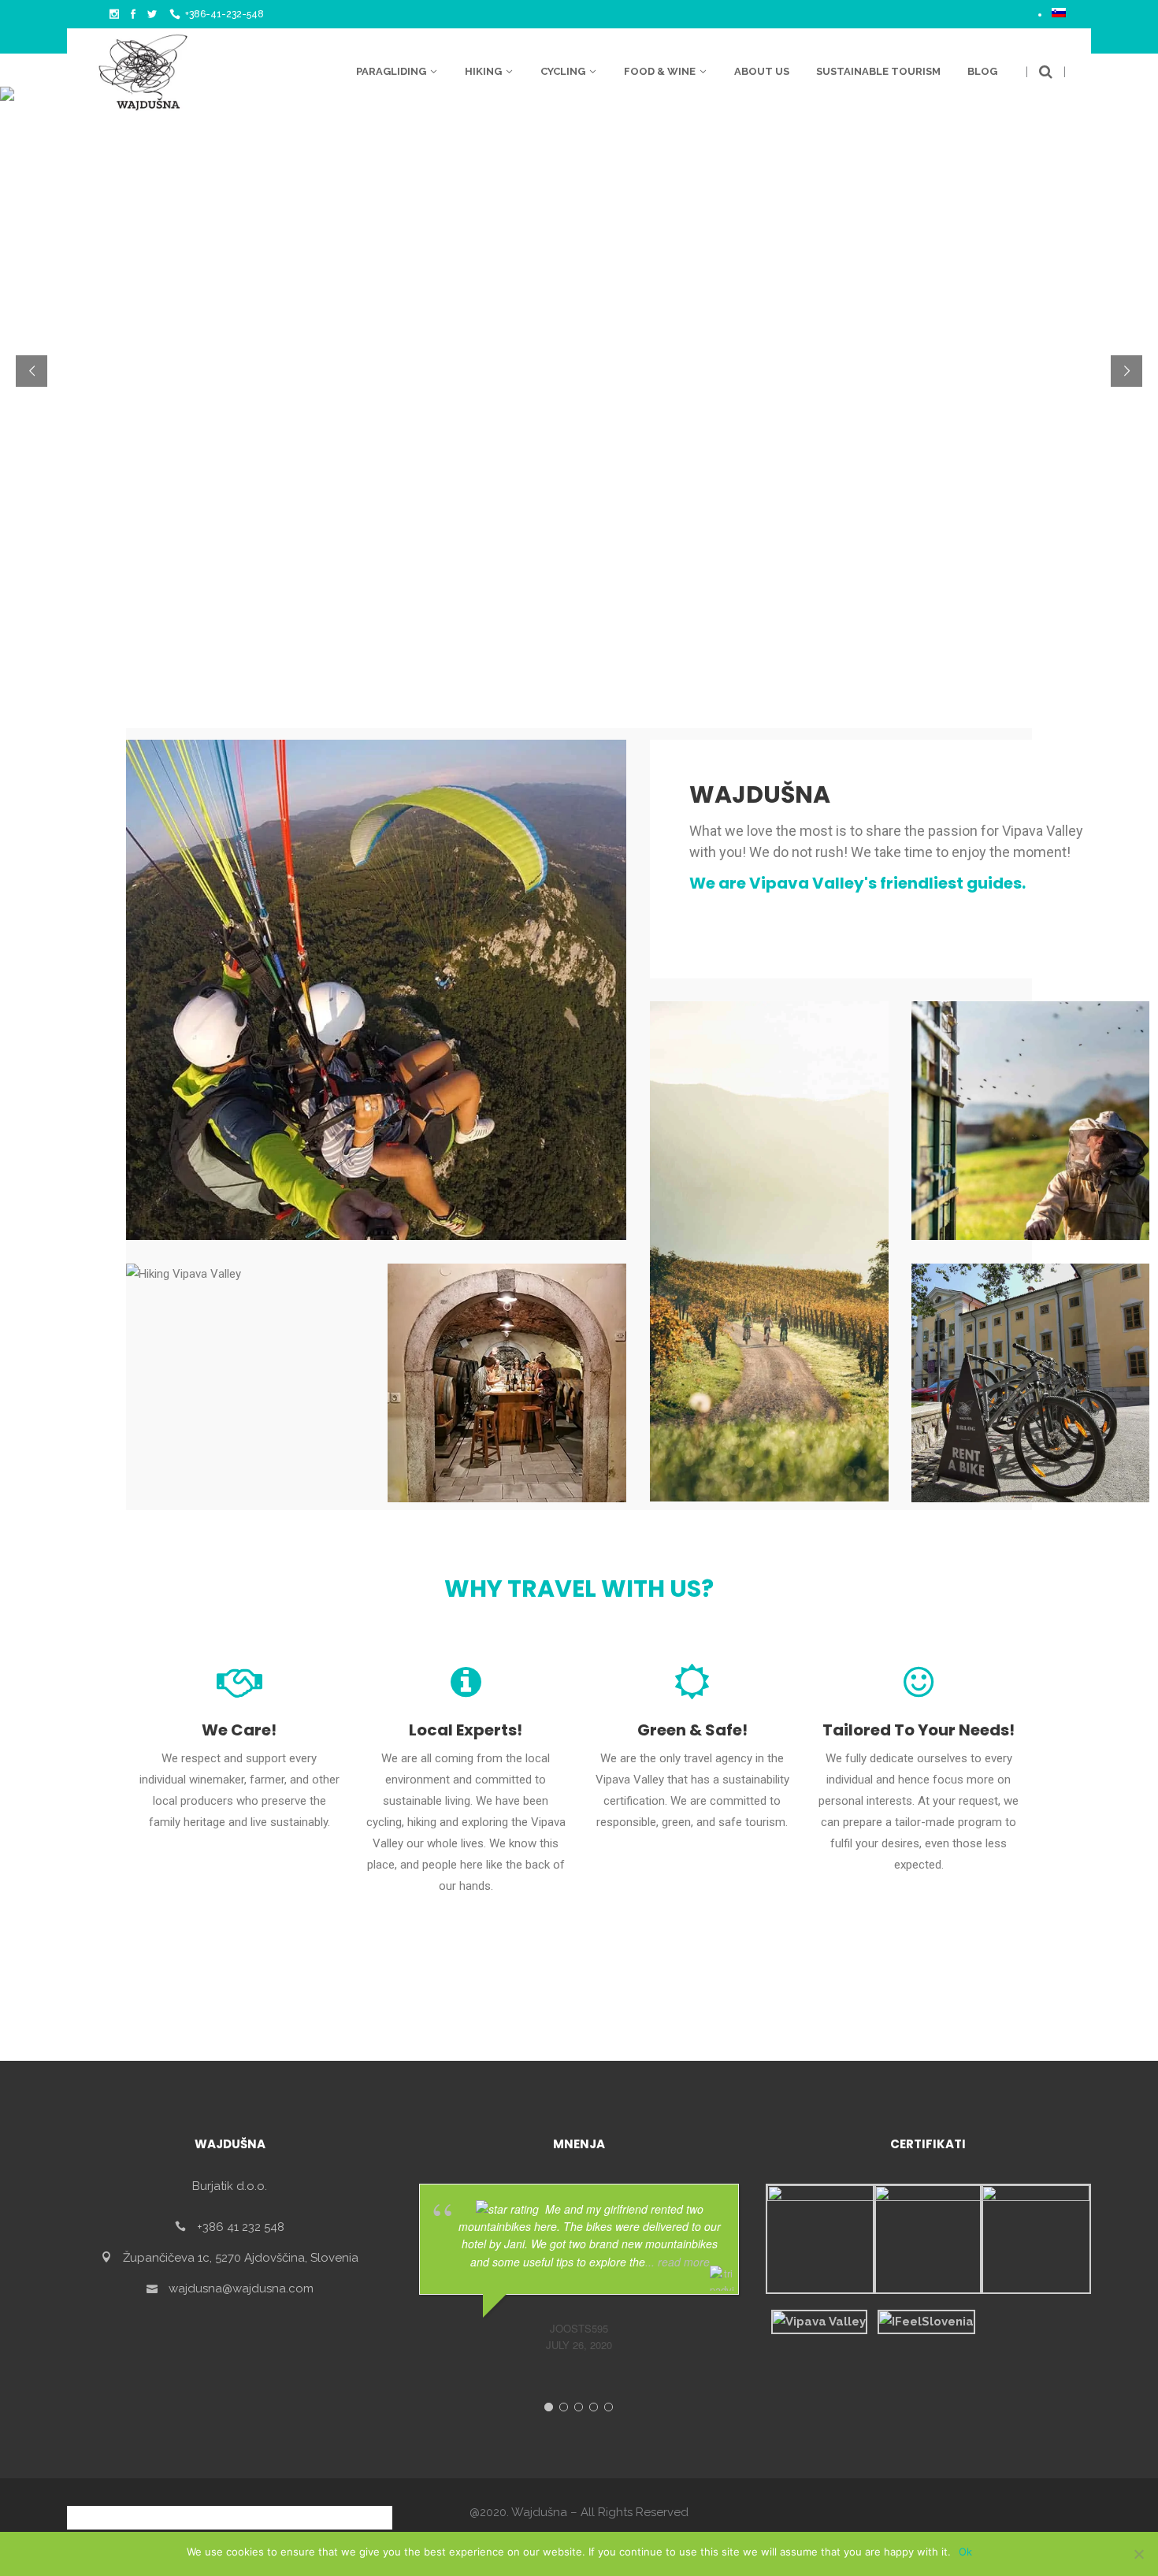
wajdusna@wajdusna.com (241, 2288)
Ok (965, 2552)
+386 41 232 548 (241, 2226)
